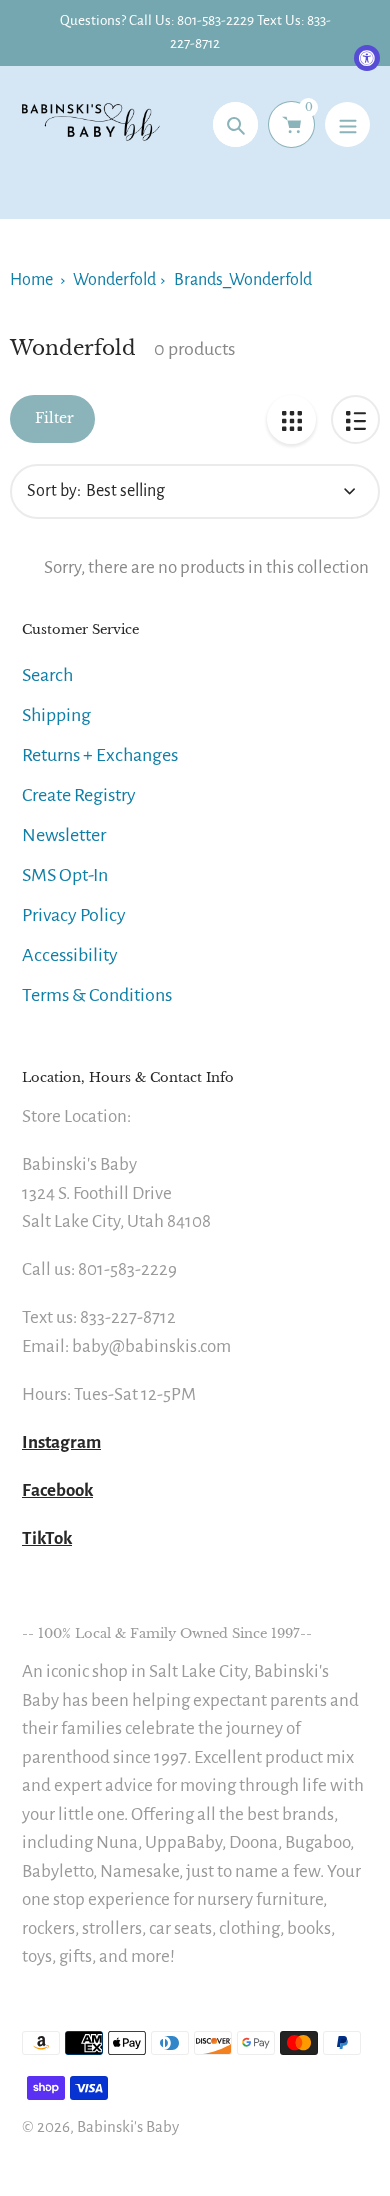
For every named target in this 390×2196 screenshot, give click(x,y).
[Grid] (291, 419)
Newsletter (64, 835)
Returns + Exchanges (100, 755)
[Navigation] (347, 124)
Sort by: (54, 491)
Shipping (56, 715)
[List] (355, 419)
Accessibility (70, 955)
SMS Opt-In (65, 875)
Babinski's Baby (128, 2126)
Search (47, 675)
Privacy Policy (74, 915)
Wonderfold (114, 280)
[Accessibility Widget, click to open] (367, 58)
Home (31, 280)
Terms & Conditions (97, 995)
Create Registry (79, 795)
